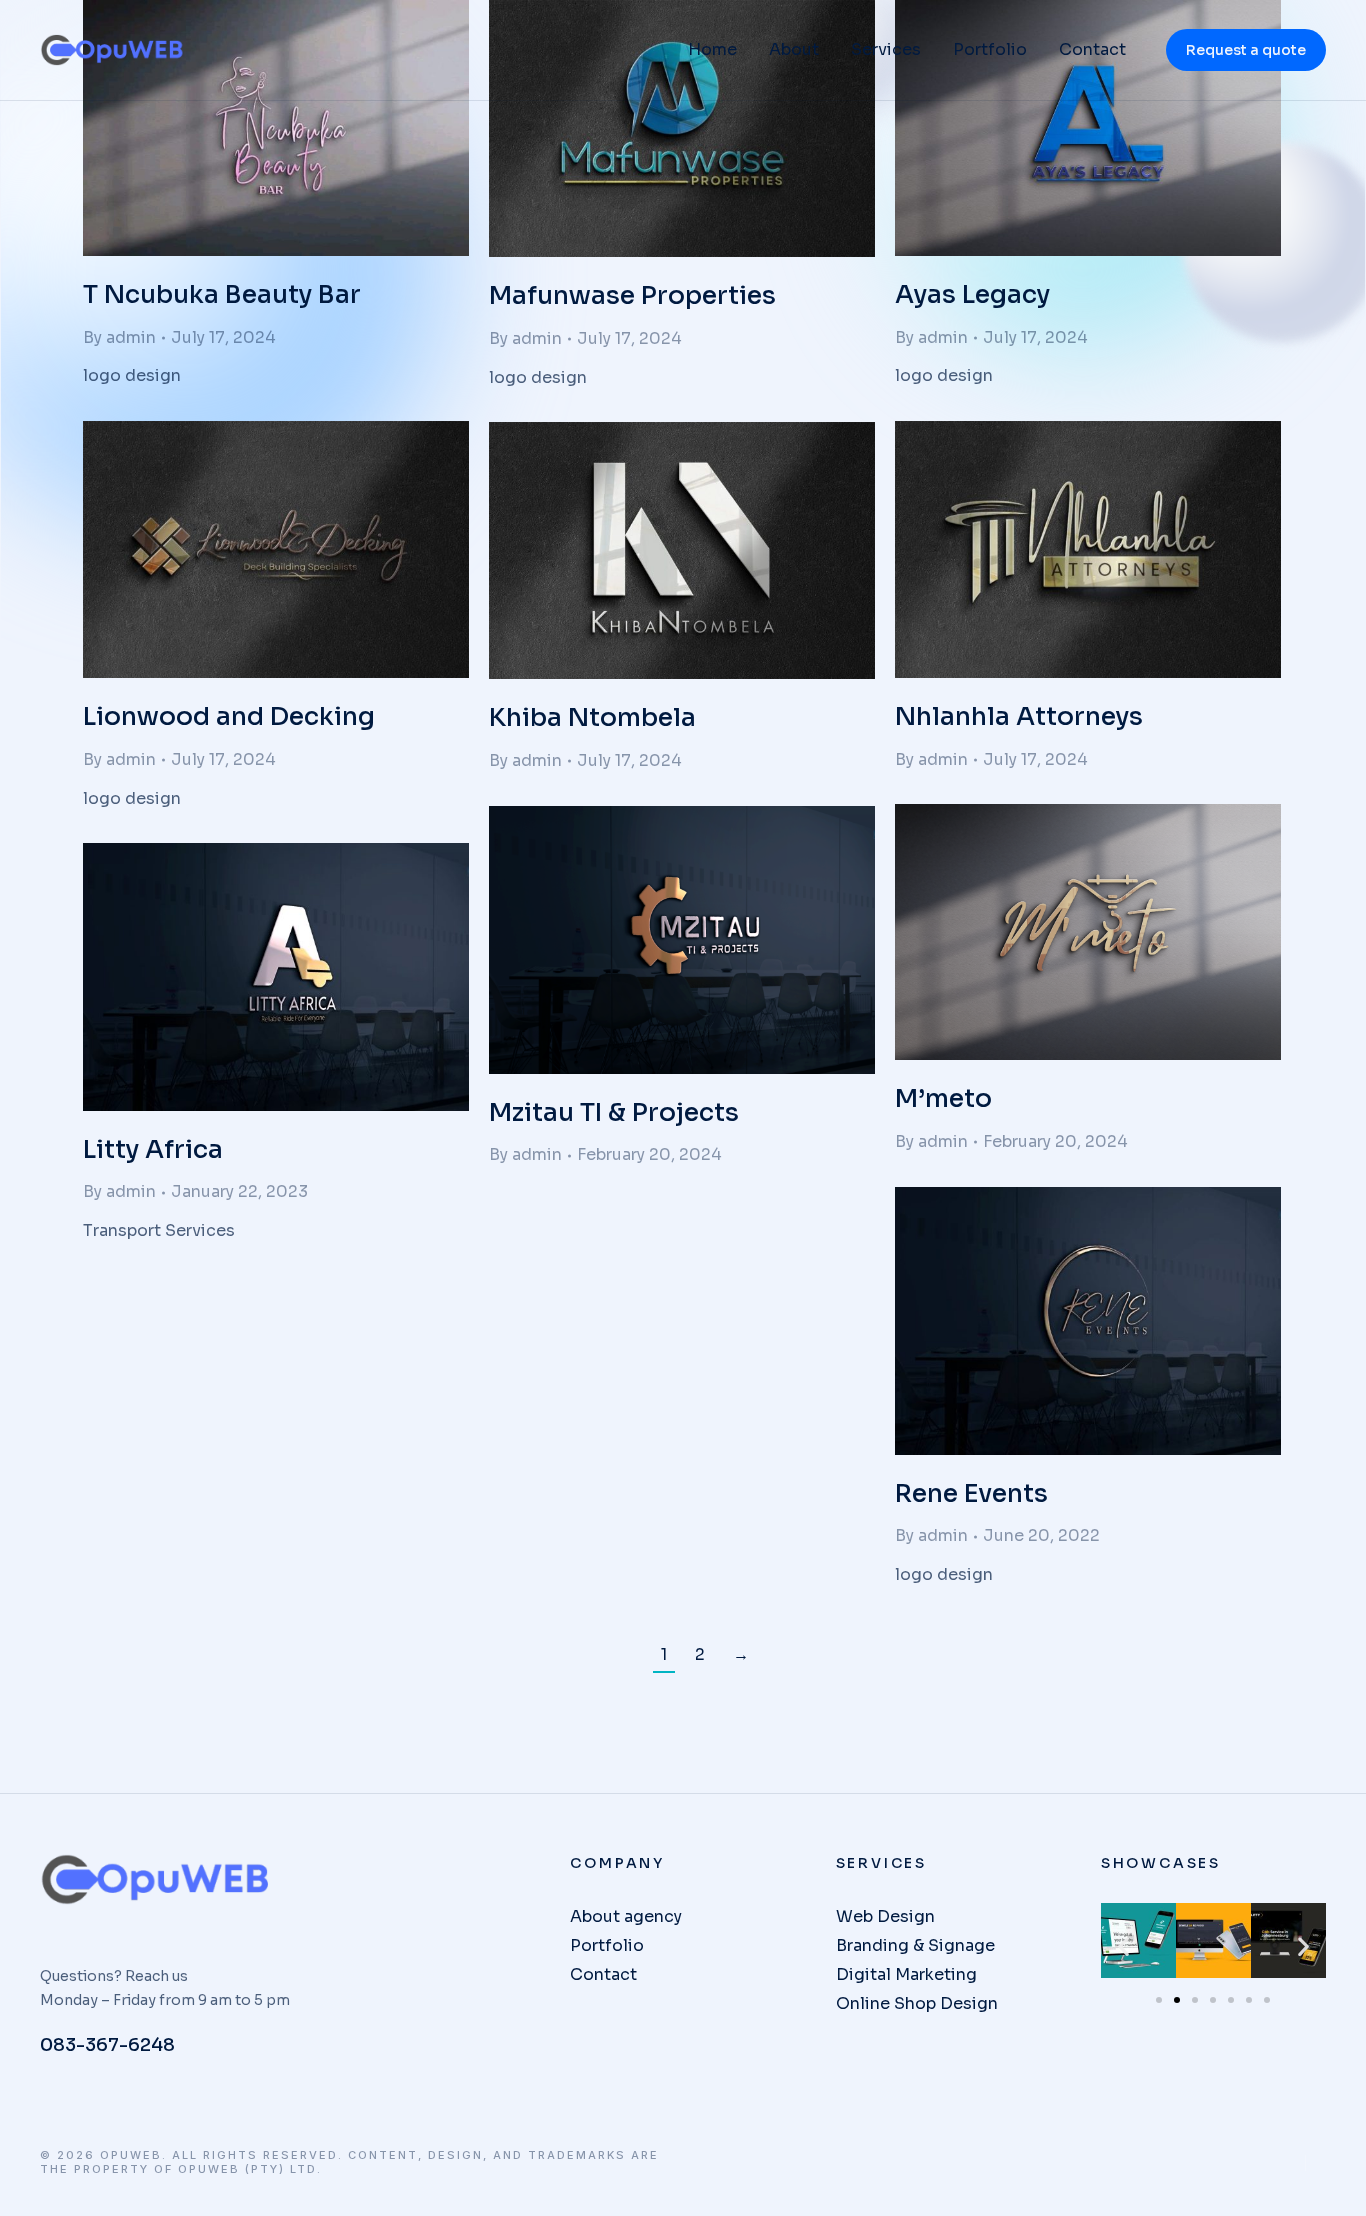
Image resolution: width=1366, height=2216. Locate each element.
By (119, 337)
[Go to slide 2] (1177, 2000)
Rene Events (971, 1493)
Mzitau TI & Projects (614, 1112)
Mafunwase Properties (632, 295)
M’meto (943, 1098)
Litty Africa (153, 1149)
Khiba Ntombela (592, 717)
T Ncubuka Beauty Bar (222, 294)
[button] (1123, 1945)
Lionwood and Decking (229, 716)
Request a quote (1246, 50)
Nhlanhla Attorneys (1019, 716)
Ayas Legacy (972, 294)
